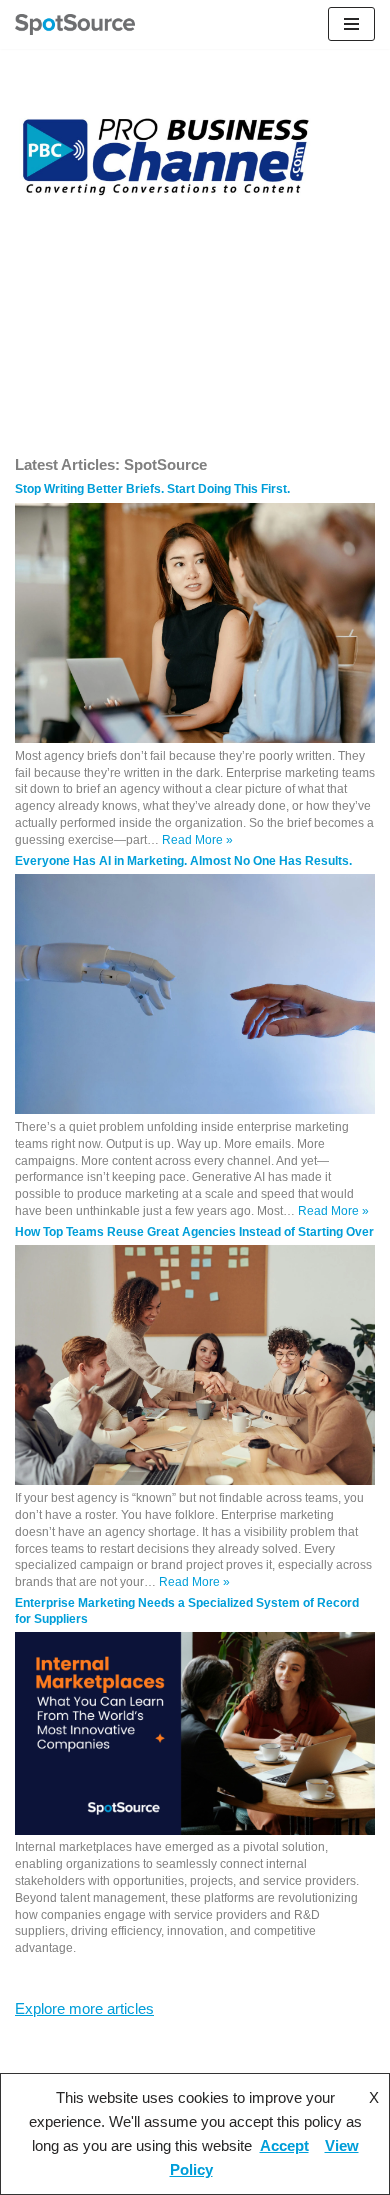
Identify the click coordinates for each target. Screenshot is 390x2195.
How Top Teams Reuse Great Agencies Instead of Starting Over (194, 1232)
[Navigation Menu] (351, 24)
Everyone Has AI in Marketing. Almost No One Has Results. (183, 861)
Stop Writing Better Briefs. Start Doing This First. (152, 489)
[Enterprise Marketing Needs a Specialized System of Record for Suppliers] (195, 1831)
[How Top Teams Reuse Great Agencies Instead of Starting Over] (195, 1481)
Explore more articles (84, 2008)
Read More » (197, 840)
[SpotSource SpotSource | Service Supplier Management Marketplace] (75, 24)
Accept (284, 2145)
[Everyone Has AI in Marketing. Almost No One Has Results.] (195, 1110)
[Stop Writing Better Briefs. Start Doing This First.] (195, 739)
